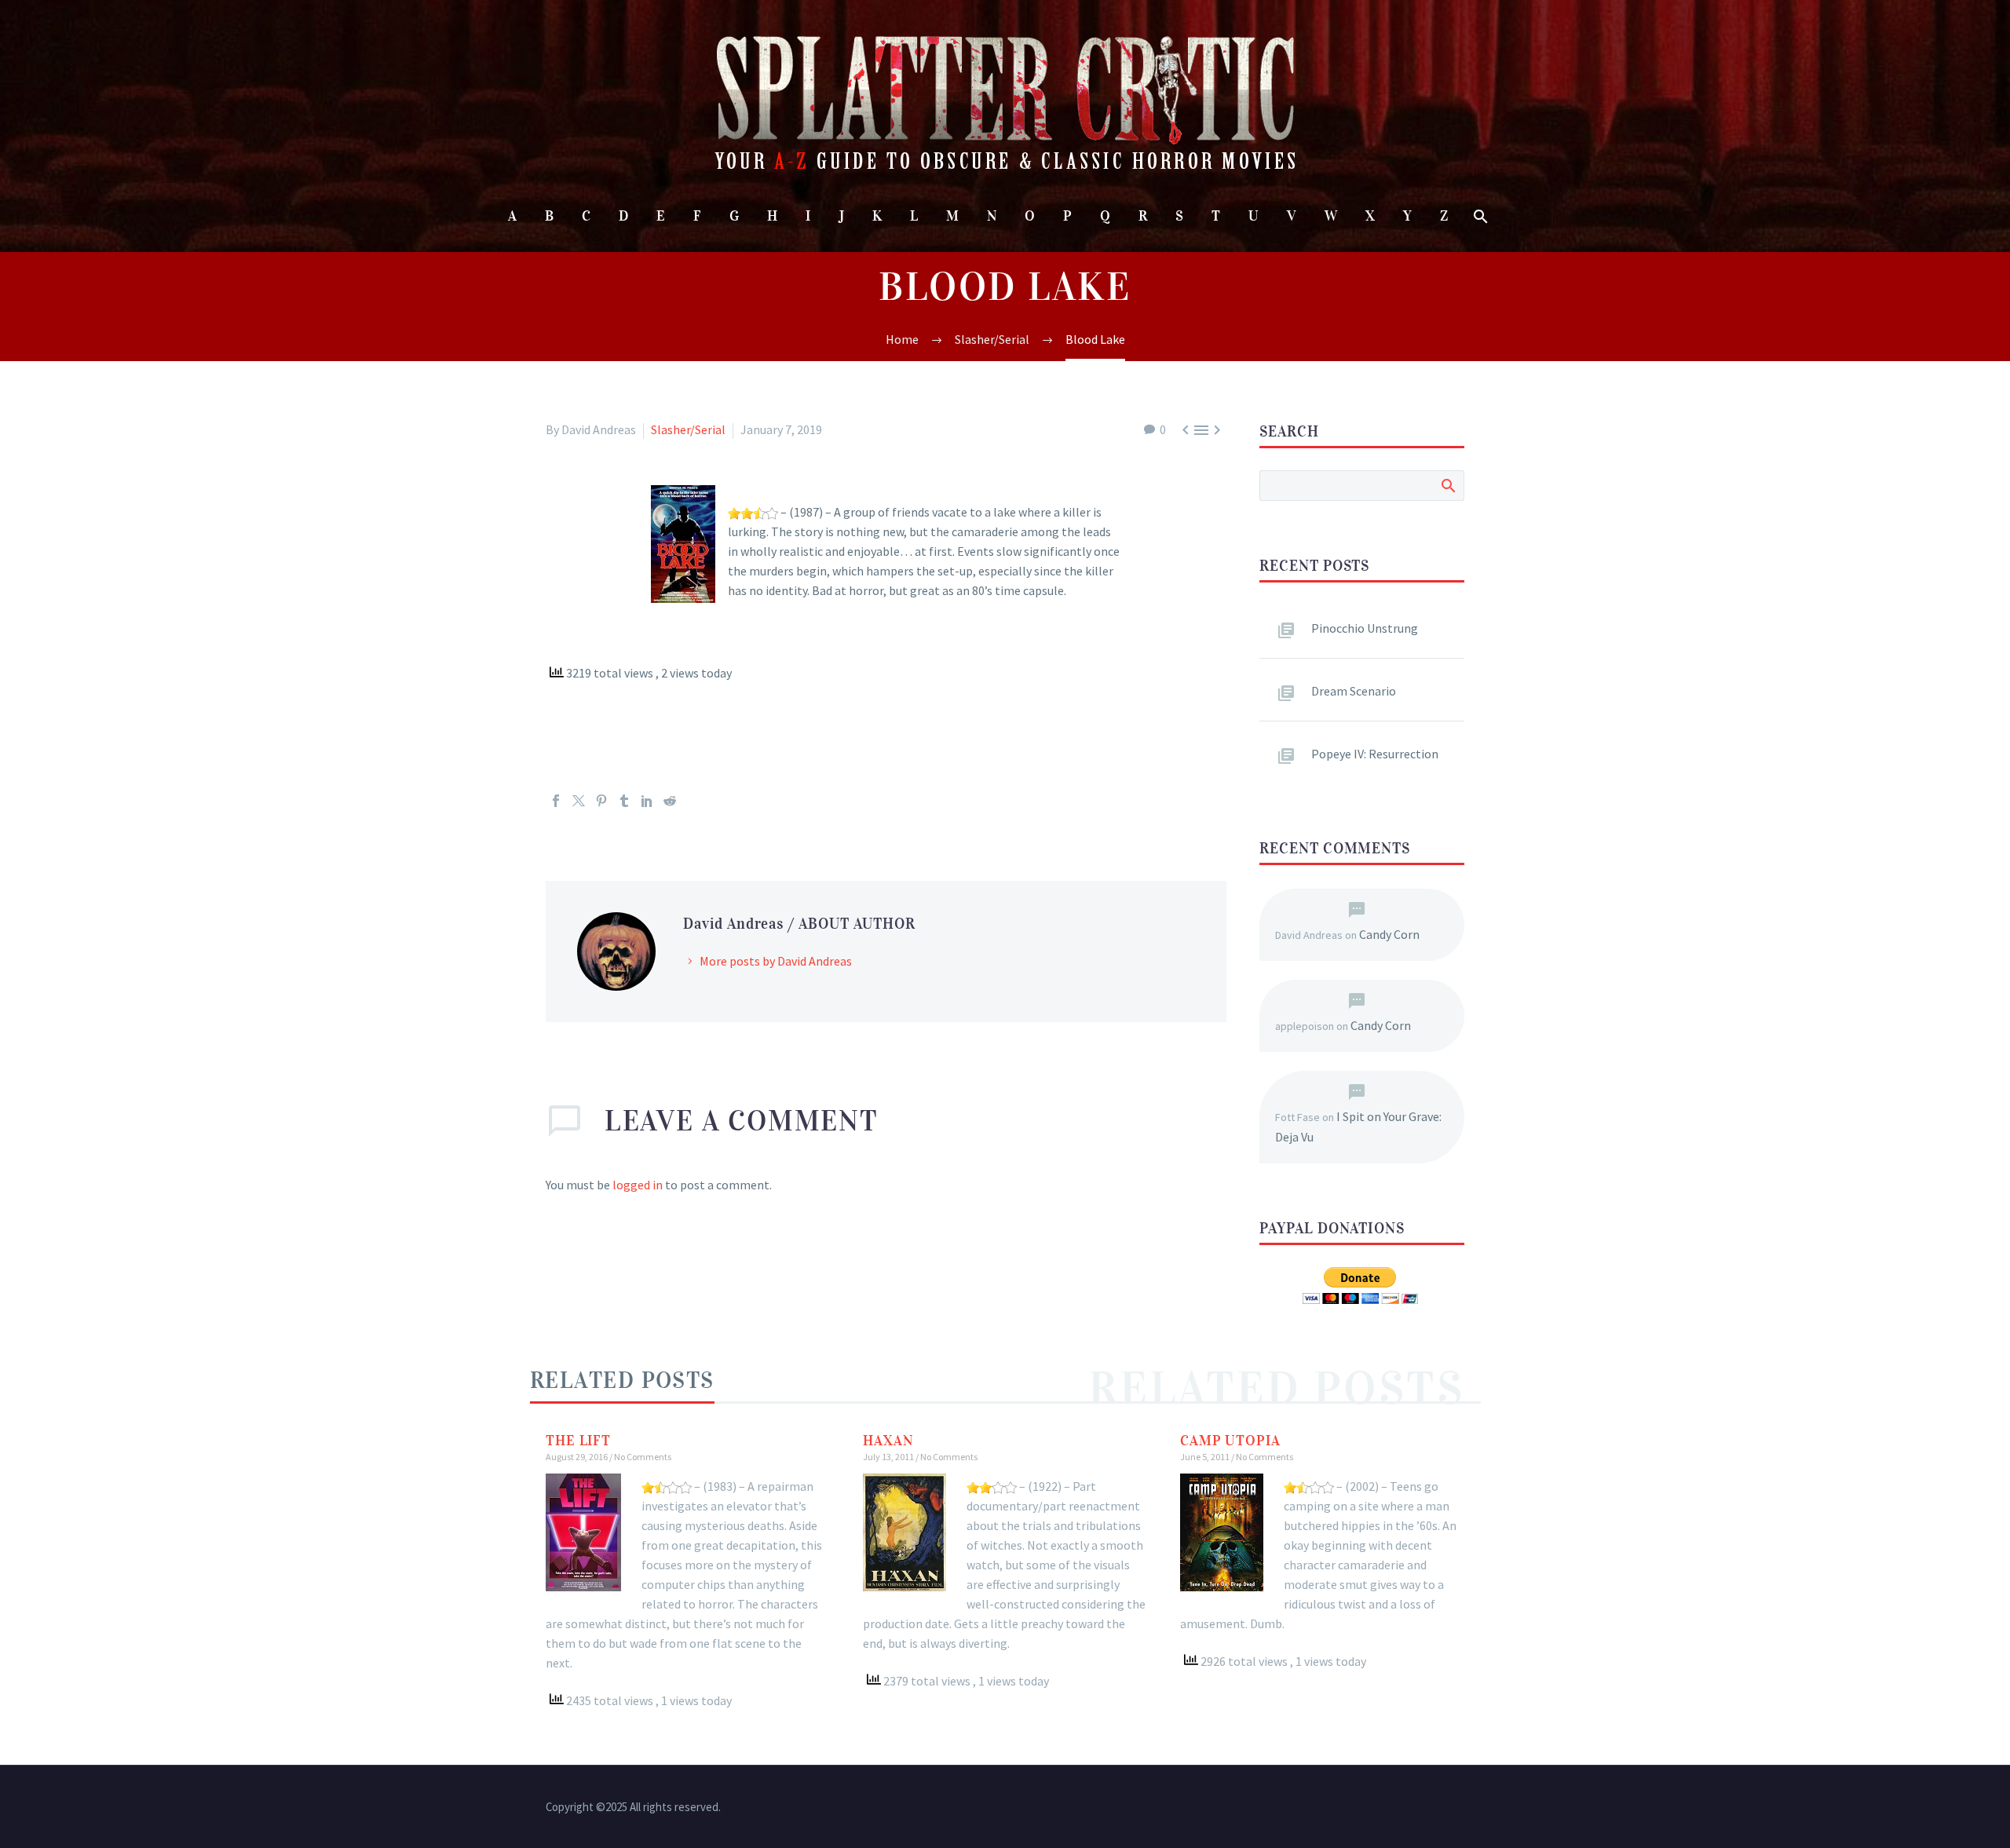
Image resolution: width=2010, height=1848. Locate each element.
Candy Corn (1389, 934)
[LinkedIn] (647, 801)
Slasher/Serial (688, 429)
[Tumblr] (624, 801)
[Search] (1480, 216)
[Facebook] (556, 801)
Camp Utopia (1230, 1441)
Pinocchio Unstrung (1365, 628)
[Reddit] (670, 801)
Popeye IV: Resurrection (1375, 754)
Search (1447, 485)
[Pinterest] (601, 801)
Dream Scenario (1354, 691)
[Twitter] (579, 801)
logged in (638, 1185)
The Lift (578, 1441)
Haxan (888, 1441)
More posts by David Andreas (776, 961)
